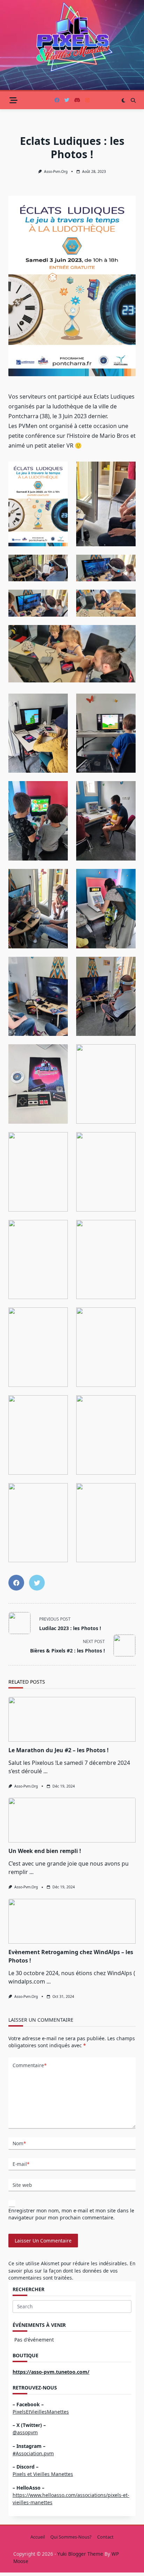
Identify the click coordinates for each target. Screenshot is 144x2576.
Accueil (38, 2537)
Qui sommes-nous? (71, 2537)
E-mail (21, 2164)
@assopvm (25, 2432)
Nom (19, 2143)
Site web (22, 2185)
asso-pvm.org (56, 171)
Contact (105, 2537)
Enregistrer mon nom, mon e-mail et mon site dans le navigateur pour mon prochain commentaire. (71, 2214)
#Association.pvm (33, 2453)
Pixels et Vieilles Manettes (43, 2474)
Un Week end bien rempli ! (45, 1851)
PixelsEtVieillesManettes (41, 2412)
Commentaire (30, 2065)
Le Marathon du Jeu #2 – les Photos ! (59, 1750)
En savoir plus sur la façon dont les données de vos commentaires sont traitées (72, 2270)
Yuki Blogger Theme (80, 2554)
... (45, 1771)
